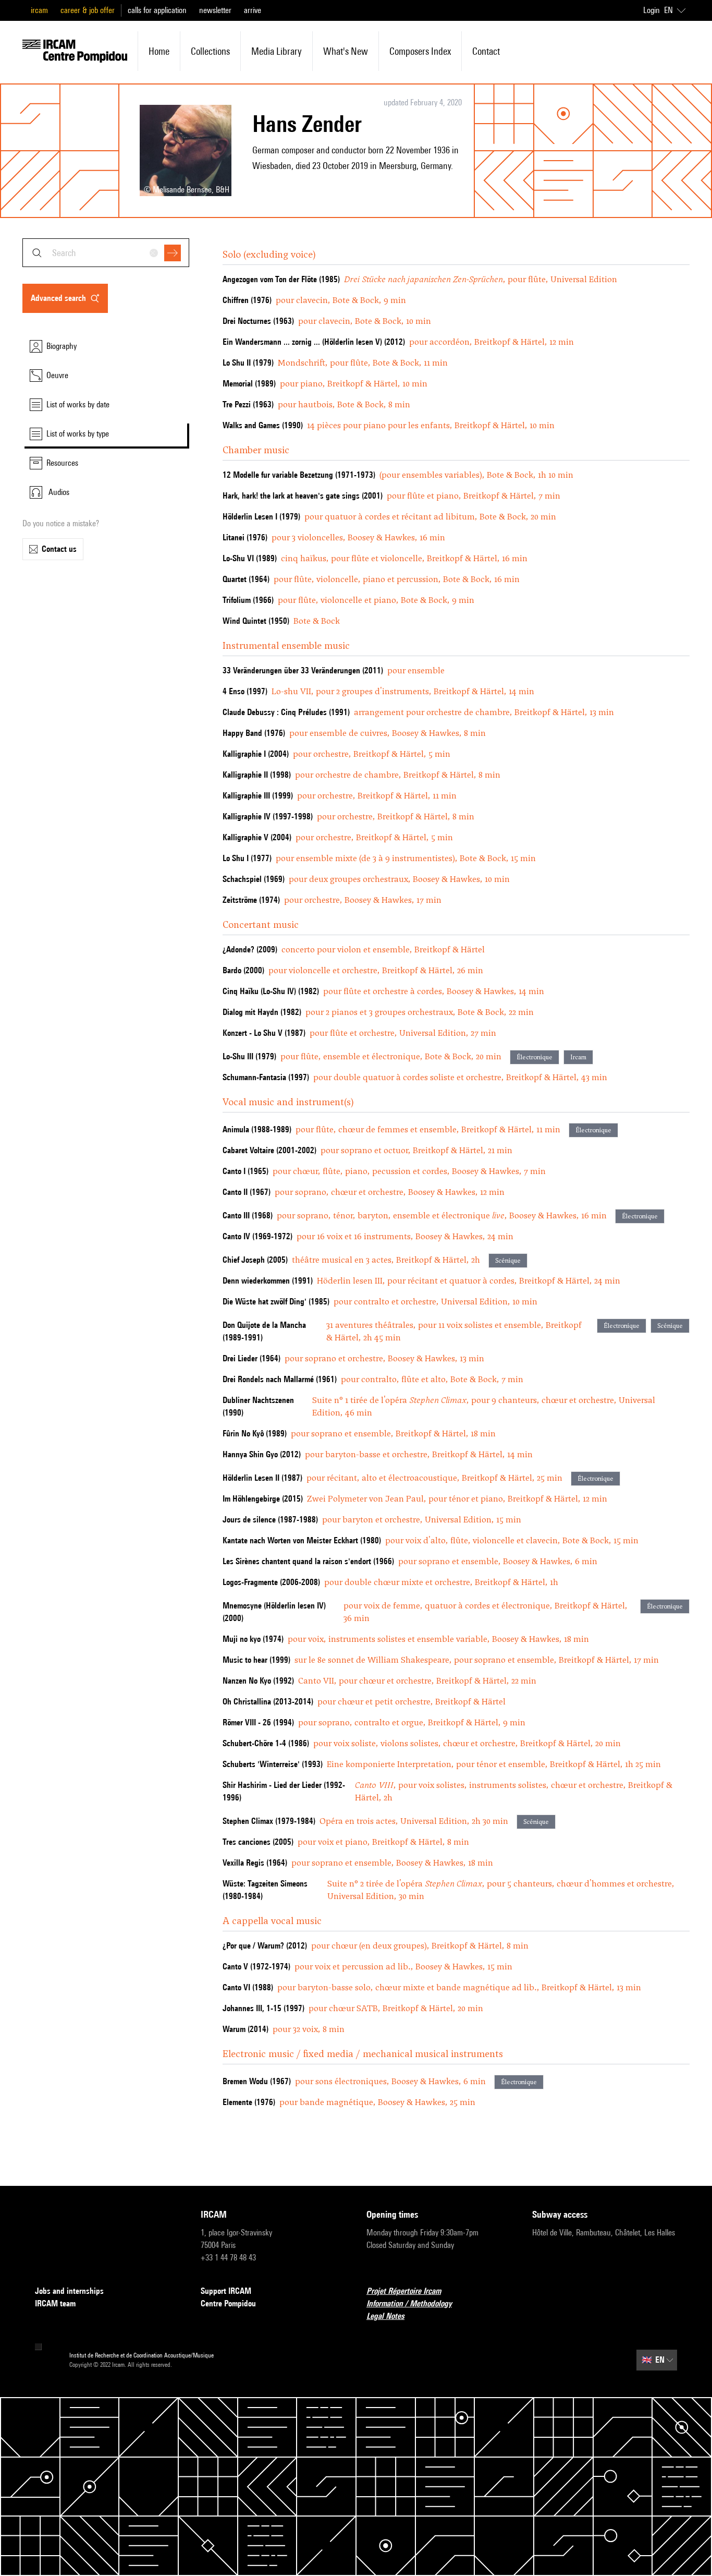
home (159, 51)
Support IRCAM (226, 2291)
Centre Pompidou (228, 2303)
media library (277, 51)
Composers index (420, 51)
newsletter (215, 10)
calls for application (157, 10)
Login (652, 10)
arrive (253, 10)
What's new (346, 51)
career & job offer (88, 10)
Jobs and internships (69, 2291)
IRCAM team (55, 2303)
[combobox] (106, 253)
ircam (39, 10)
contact (486, 51)
